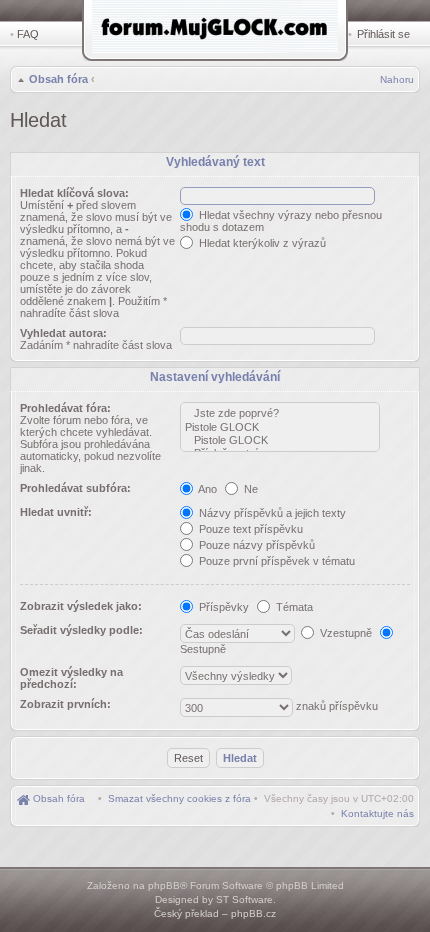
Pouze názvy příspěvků (255, 545)
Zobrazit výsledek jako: (81, 606)
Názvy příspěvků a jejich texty (271, 513)
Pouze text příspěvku (249, 529)
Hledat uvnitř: (56, 512)
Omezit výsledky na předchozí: (71, 678)
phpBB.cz (253, 913)
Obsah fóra (58, 79)
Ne (249, 489)
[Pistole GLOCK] (280, 427)
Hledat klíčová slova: (74, 193)
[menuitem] (179, 798)
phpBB (164, 885)
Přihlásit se (383, 34)
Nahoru (397, 79)
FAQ (28, 34)
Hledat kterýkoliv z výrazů (261, 243)
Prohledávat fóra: (65, 408)
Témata (293, 607)
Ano (206, 489)
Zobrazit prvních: (65, 704)
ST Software (244, 899)
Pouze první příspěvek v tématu (275, 561)
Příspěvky (222, 607)
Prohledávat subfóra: (75, 488)
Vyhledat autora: (63, 333)
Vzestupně (344, 633)
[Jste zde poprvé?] (280, 413)
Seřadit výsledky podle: (81, 630)
